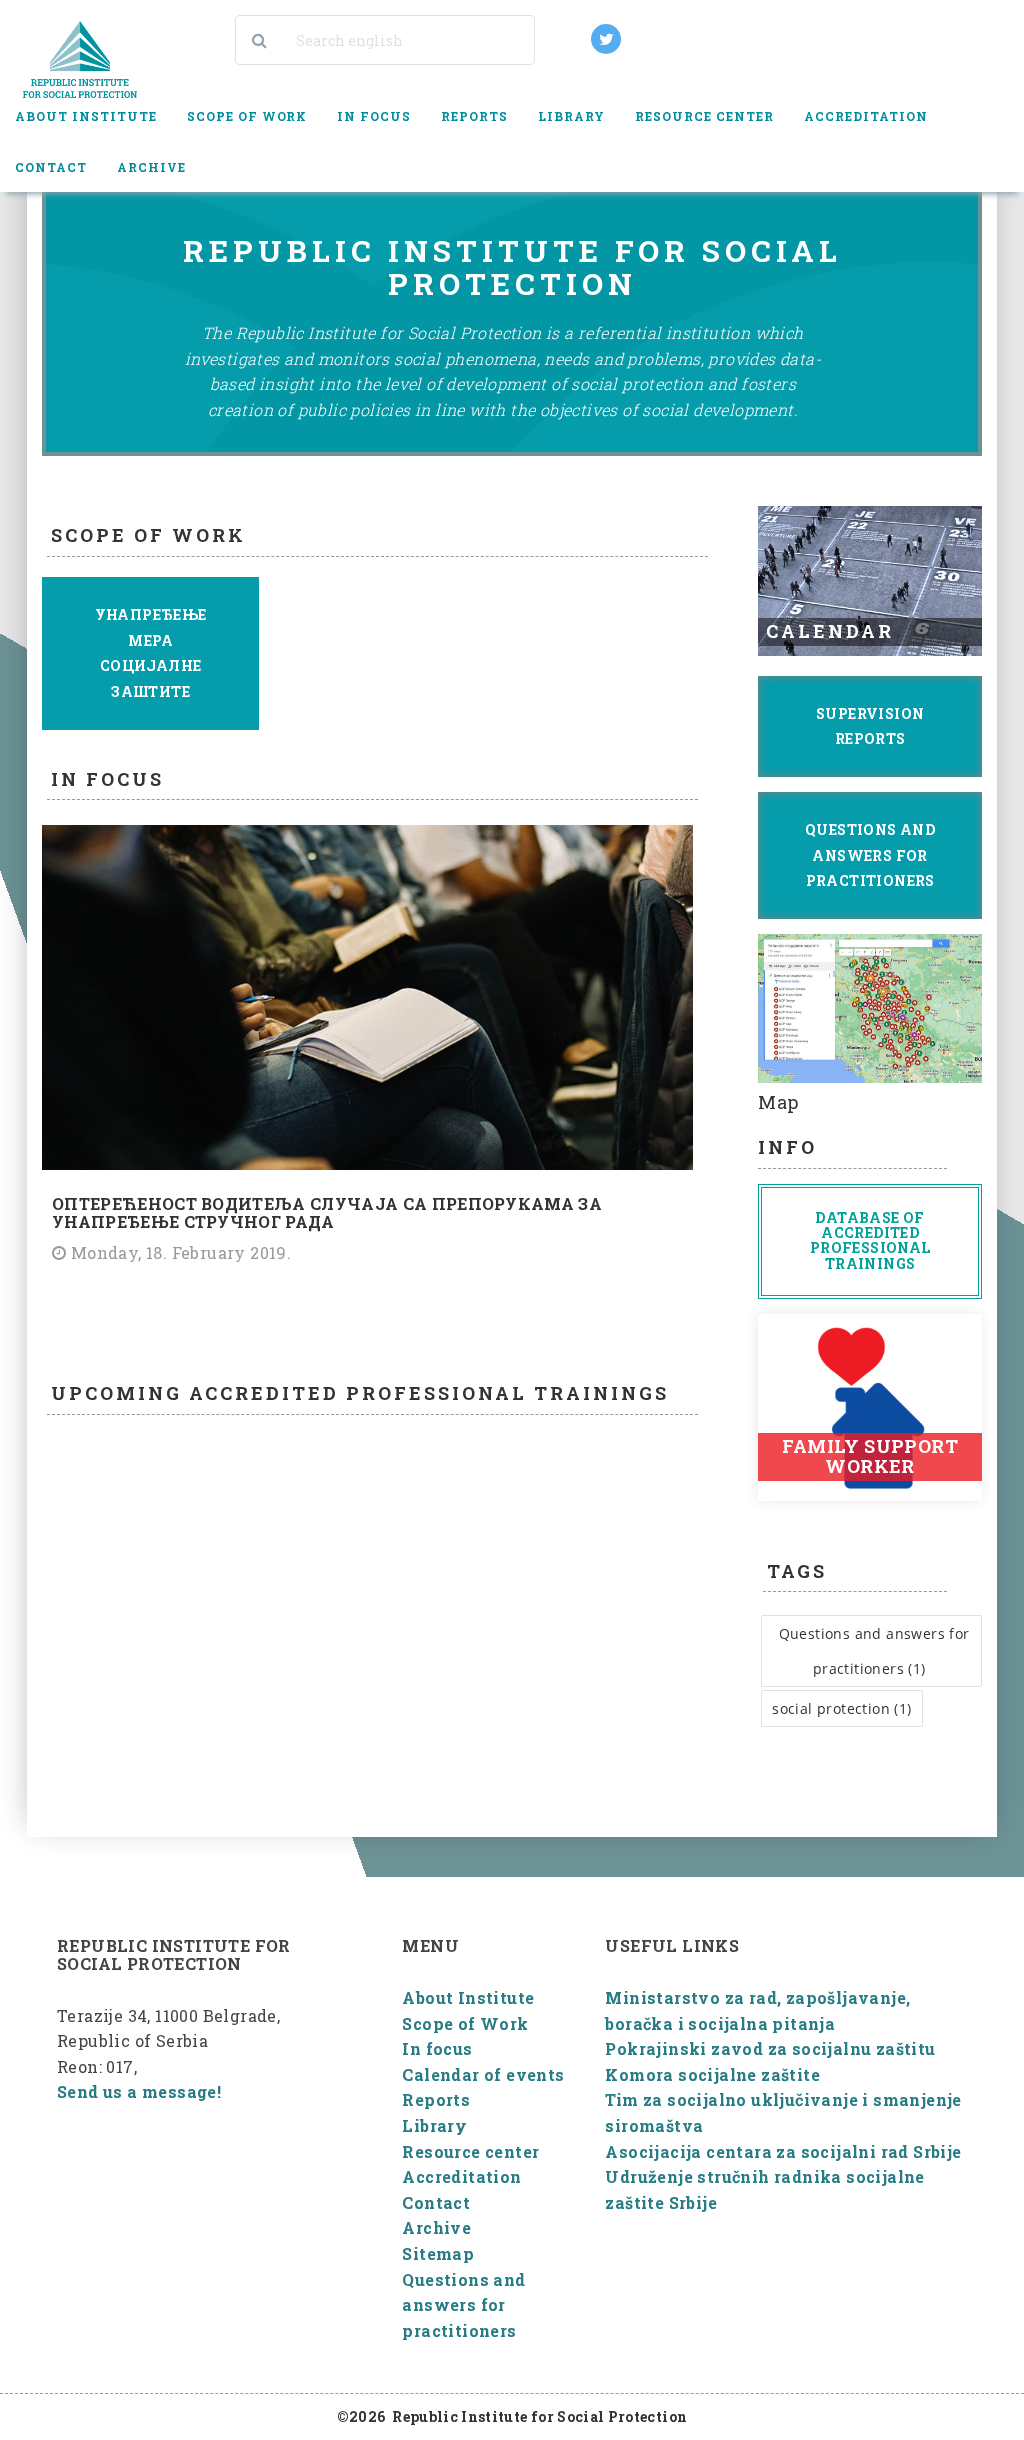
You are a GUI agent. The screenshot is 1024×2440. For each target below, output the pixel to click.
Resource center (470, 2151)
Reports (436, 2099)
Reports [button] (474, 116)
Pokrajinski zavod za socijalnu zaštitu (770, 2048)
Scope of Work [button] (247, 116)
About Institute (468, 1997)
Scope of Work (465, 2023)
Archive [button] (151, 167)
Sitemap (438, 2253)
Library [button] (571, 116)
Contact (51, 167)
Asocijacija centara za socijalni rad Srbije (783, 2151)
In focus (374, 116)
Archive (436, 2227)
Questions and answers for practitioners (463, 2305)
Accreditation (461, 2176)
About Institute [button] (86, 116)
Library (434, 2125)
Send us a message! (139, 2091)
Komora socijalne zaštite (712, 2074)
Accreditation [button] (866, 116)
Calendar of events (483, 2074)
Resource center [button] (704, 116)
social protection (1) (841, 1708)
